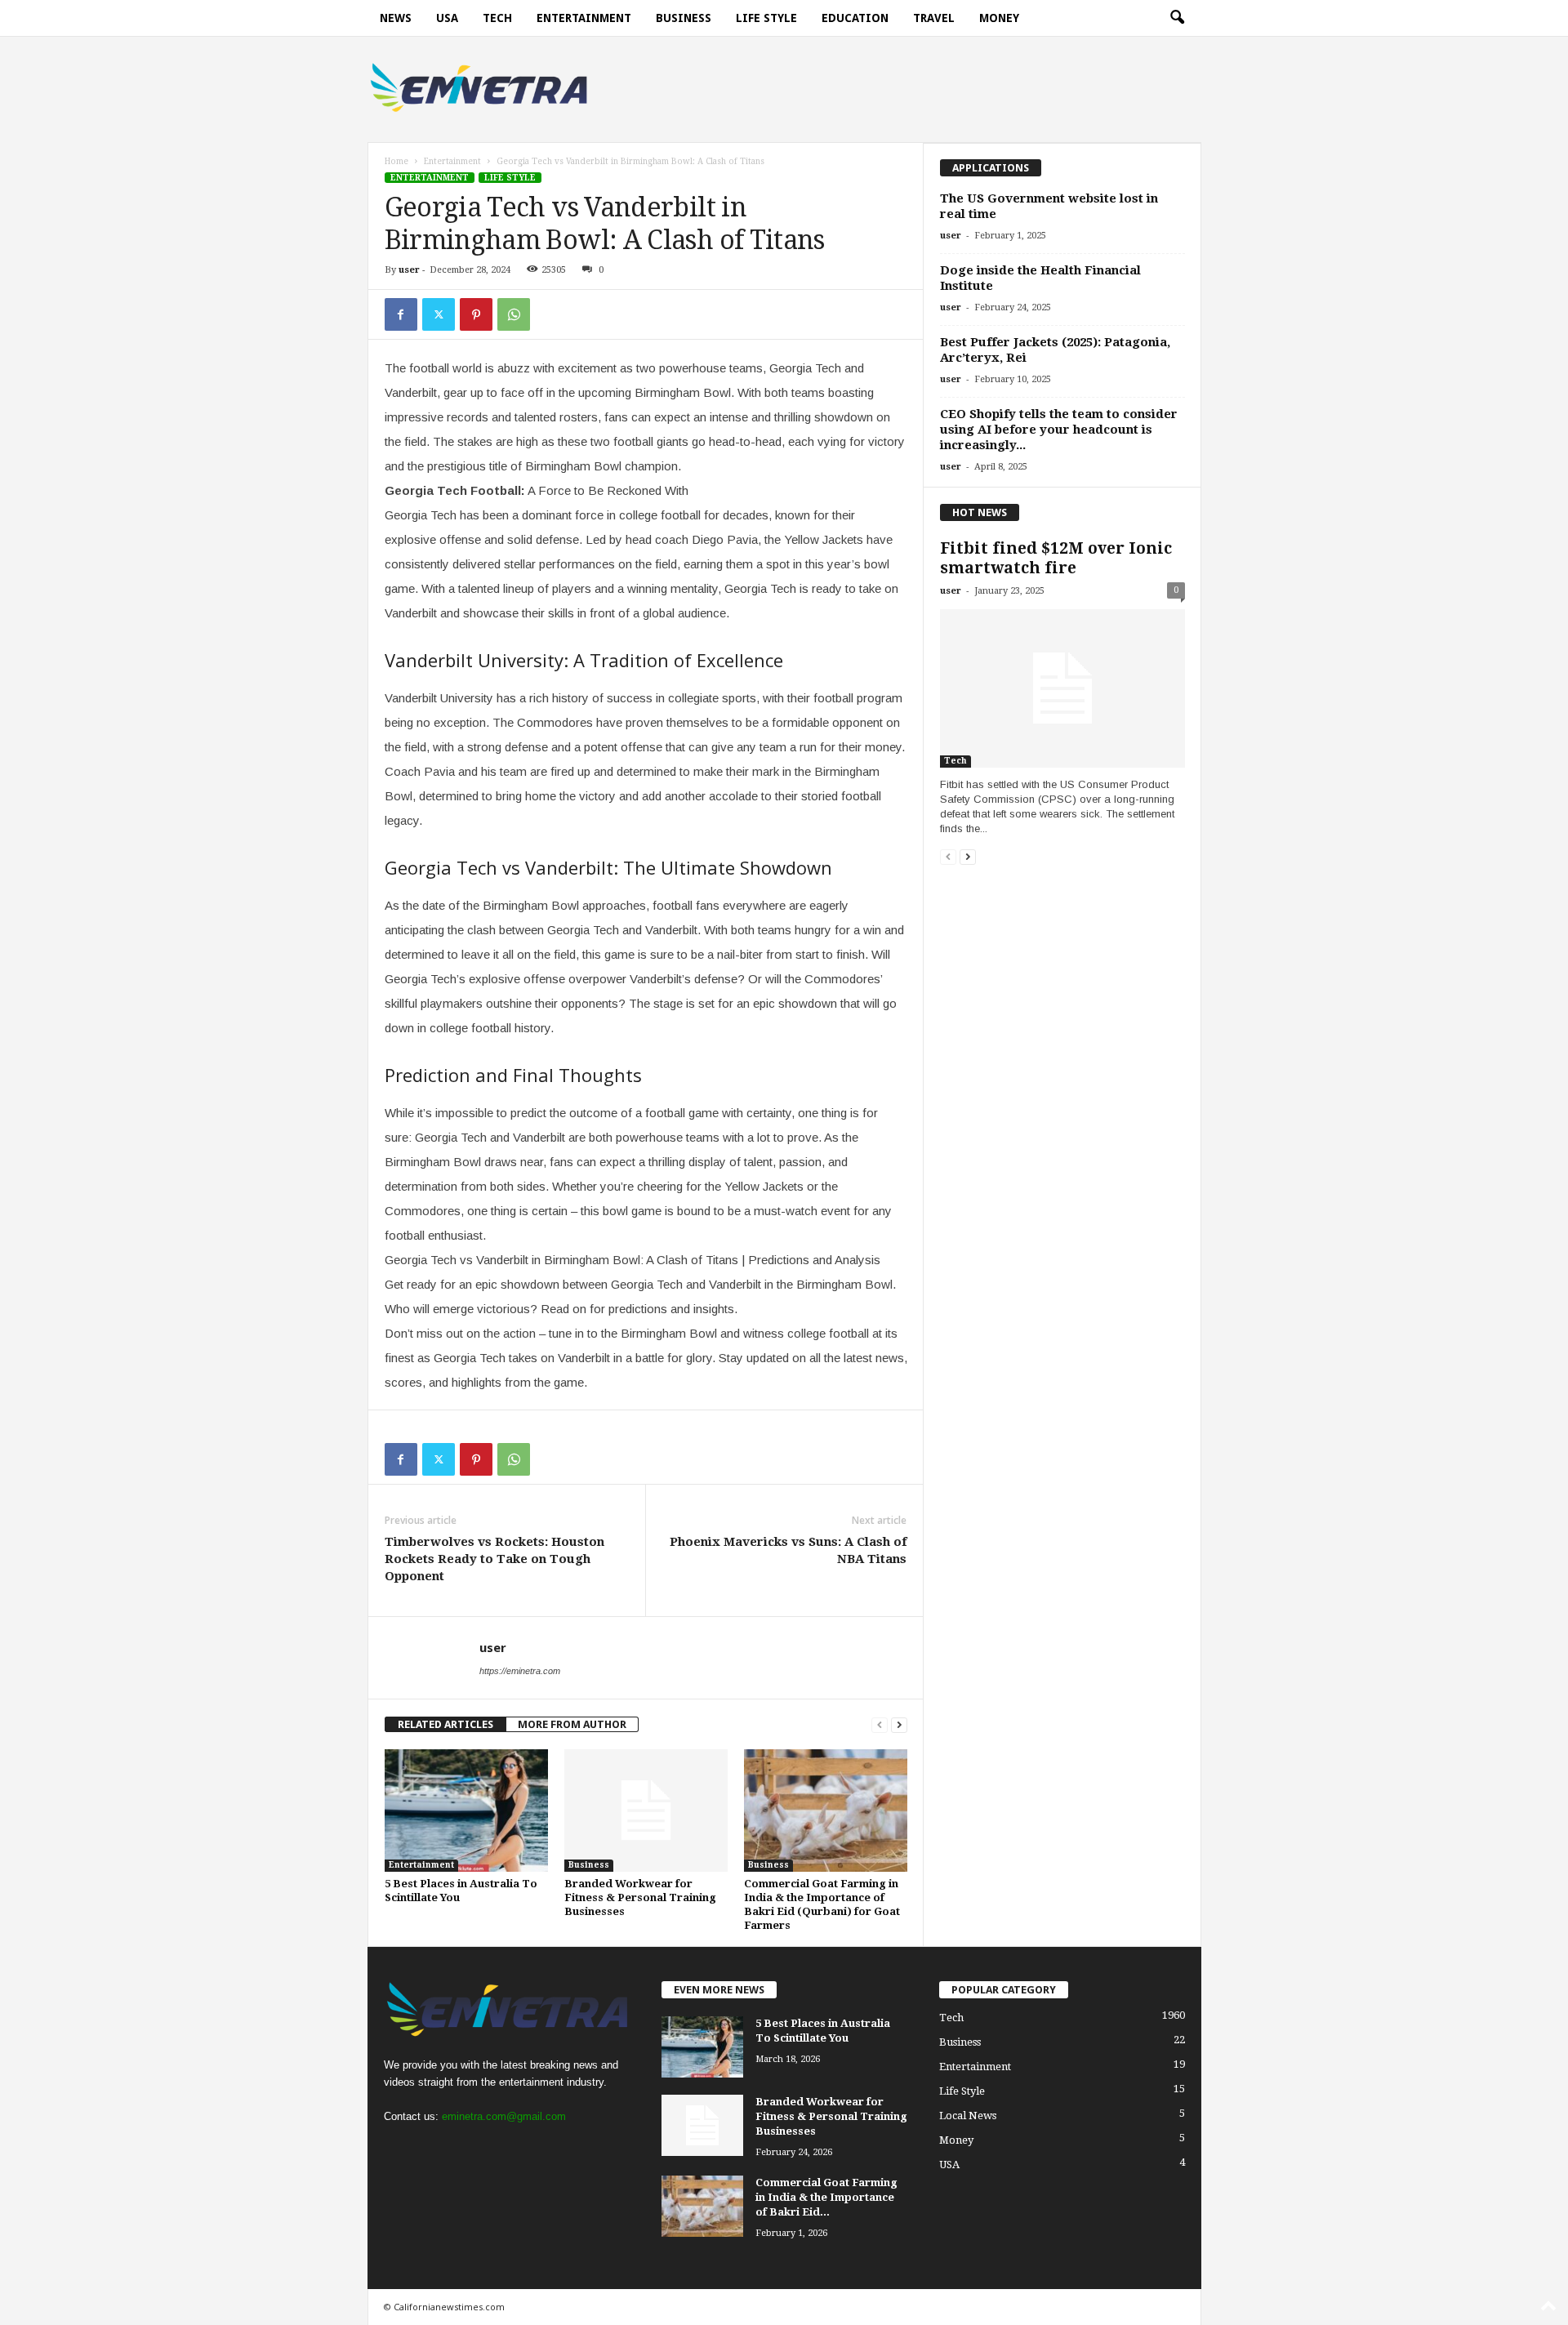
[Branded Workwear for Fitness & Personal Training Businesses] (646, 1811)
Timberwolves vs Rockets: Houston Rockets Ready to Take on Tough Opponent (494, 1559)
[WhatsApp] (514, 314)
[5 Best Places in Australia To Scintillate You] (466, 1811)
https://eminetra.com (520, 1671)
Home (396, 161)
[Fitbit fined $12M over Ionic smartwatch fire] (1062, 688)
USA (447, 18)
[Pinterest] (476, 314)
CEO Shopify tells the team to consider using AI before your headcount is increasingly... (1059, 430)
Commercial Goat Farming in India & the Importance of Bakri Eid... (826, 2197)
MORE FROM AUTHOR (572, 1724)
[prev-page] (880, 1724)
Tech (497, 18)
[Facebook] (401, 314)
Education (855, 18)
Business (684, 18)
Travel (934, 18)
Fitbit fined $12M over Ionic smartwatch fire (1056, 558)
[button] (1177, 18)
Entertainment (584, 18)
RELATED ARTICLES (445, 1724)
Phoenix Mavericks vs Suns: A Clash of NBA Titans (788, 1550)
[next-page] (899, 1724)
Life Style (766, 18)
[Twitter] (439, 314)
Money (999, 18)
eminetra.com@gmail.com (504, 2116)
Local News (968, 2116)
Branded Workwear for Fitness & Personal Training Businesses (640, 1897)
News (396, 18)
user (409, 270)
